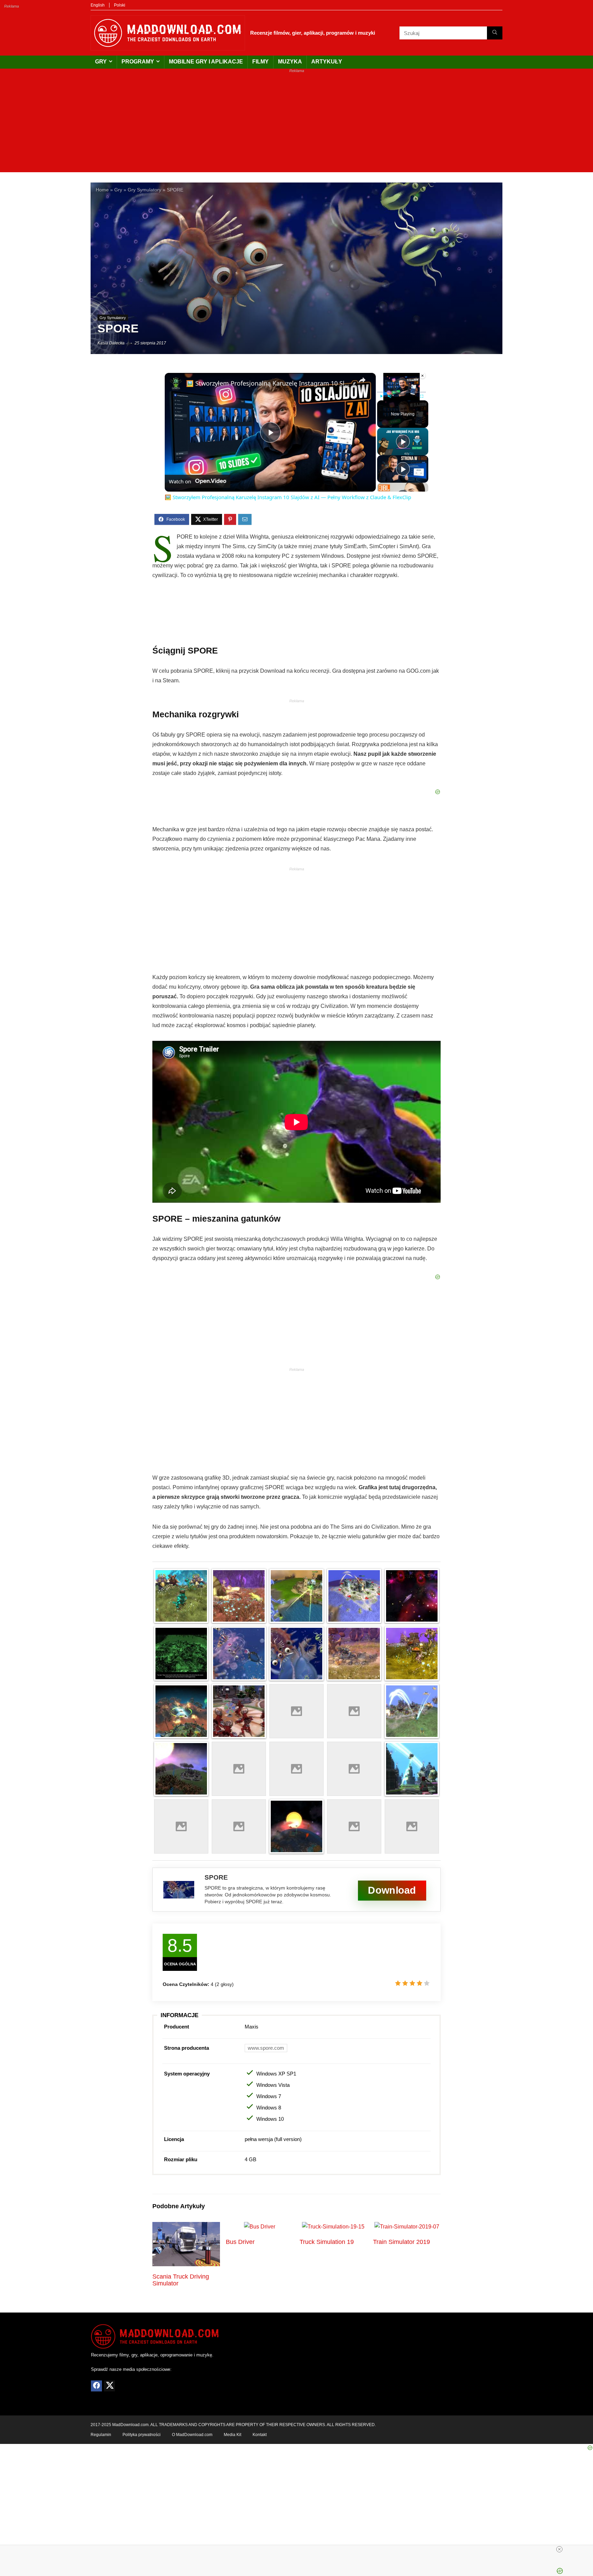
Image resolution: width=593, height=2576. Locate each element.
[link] (176, 384)
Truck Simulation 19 (327, 2242)
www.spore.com (266, 2048)
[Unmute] (389, 396)
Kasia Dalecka (111, 343)
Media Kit (232, 2435)
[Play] (381, 396)
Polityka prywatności (142, 2435)
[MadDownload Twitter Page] (109, 2386)
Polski (120, 5)
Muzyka (290, 62)
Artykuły (327, 62)
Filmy (260, 62)
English (98, 5)
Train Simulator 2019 (402, 2242)
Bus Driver (240, 2242)
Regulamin (101, 2435)
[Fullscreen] (422, 396)
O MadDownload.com (192, 2435)
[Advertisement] (296, 124)
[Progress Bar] (402, 392)
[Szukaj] (495, 33)
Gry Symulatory (144, 190)
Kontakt (260, 2435)
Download (392, 1890)
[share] (362, 380)
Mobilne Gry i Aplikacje (206, 62)
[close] (559, 2549)
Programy (138, 62)
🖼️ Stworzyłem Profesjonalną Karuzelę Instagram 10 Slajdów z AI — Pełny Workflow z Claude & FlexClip (269, 383)
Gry (101, 62)
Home (102, 190)
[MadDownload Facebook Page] (96, 2386)
